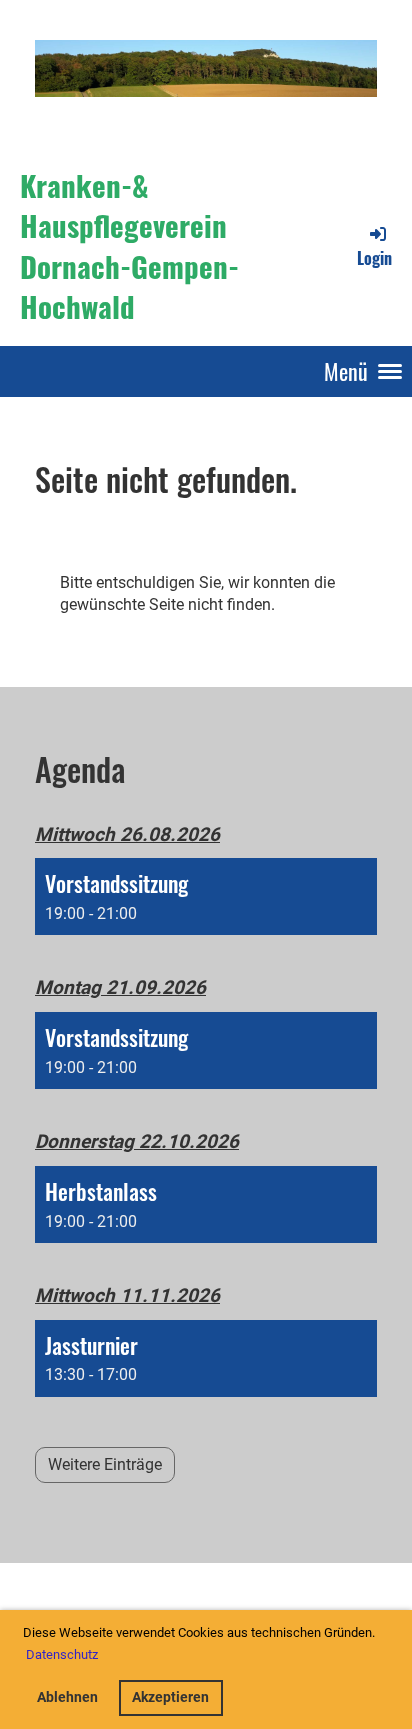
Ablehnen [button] (67, 1697)
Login (374, 257)
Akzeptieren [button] (170, 1697)
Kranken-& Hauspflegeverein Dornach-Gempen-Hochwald (129, 246)
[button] (206, 896)
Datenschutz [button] (62, 1654)
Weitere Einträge (105, 1464)
